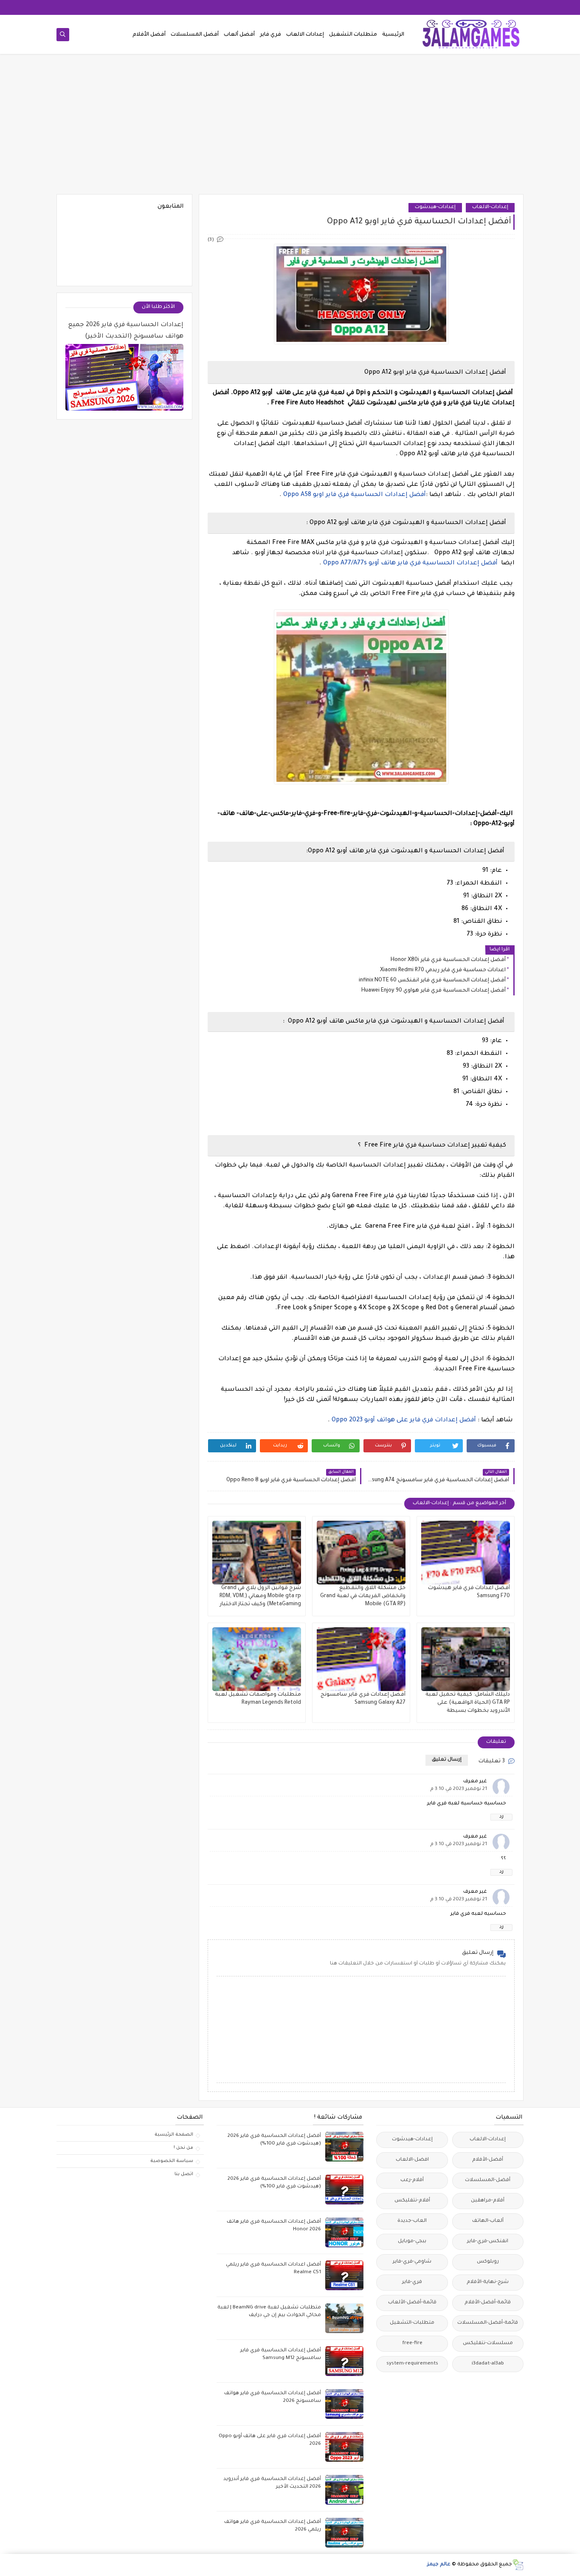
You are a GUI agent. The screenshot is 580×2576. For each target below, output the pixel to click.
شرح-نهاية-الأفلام (488, 2282)
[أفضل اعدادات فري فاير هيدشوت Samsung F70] (466, 1553)
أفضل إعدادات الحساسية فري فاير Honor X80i (448, 960)
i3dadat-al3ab (488, 2364)
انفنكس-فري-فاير (488, 2242)
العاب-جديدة (412, 2221)
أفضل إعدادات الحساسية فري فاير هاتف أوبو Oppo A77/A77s (410, 564)
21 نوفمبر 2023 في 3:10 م (459, 1789)
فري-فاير (412, 2282)
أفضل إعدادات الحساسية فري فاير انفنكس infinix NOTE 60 (432, 981)
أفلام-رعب (412, 2180)
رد (501, 1817)
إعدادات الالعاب (305, 35)
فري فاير (270, 35)
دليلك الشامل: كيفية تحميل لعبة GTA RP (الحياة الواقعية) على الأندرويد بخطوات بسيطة (468, 1703)
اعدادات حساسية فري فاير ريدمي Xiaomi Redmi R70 (443, 970)
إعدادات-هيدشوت (435, 207)
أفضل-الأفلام (488, 2160)
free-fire (412, 2343)
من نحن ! (183, 2148)
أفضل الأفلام (149, 35)
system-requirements (412, 2364)
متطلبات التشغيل (353, 35)
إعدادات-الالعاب (490, 207)
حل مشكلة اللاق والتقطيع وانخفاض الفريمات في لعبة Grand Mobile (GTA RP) (363, 1596)
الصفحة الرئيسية (174, 2135)
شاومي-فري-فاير (412, 2262)
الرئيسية (393, 35)
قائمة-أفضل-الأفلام (488, 2303)
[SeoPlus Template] (518, 2565)
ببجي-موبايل (412, 2242)
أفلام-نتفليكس (412, 2201)
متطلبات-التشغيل (412, 2323)
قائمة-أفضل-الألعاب (412, 2303)
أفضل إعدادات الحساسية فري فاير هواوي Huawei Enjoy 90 (434, 991)
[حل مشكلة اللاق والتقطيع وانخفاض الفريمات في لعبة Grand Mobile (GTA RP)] (361, 1553)
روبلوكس (488, 2262)
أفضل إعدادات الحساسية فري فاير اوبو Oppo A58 (355, 495)
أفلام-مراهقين (488, 2201)
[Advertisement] (290, 128)
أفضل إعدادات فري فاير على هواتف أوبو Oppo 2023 (404, 1420)
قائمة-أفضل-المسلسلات (488, 2323)
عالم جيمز (439, 2565)
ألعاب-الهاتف (488, 2221)
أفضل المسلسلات (195, 35)
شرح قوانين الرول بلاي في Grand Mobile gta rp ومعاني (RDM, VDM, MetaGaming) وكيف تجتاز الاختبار (260, 1596)
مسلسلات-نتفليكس (488, 2343)
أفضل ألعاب (239, 35)
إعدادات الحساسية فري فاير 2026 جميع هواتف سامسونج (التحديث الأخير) (126, 331)
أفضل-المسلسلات (488, 2180)
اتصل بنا (184, 2174)
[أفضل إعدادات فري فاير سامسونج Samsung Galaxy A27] (361, 1659)
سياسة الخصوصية (172, 2161)
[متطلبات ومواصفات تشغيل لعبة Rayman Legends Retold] (257, 1659)
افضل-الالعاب (412, 2160)
